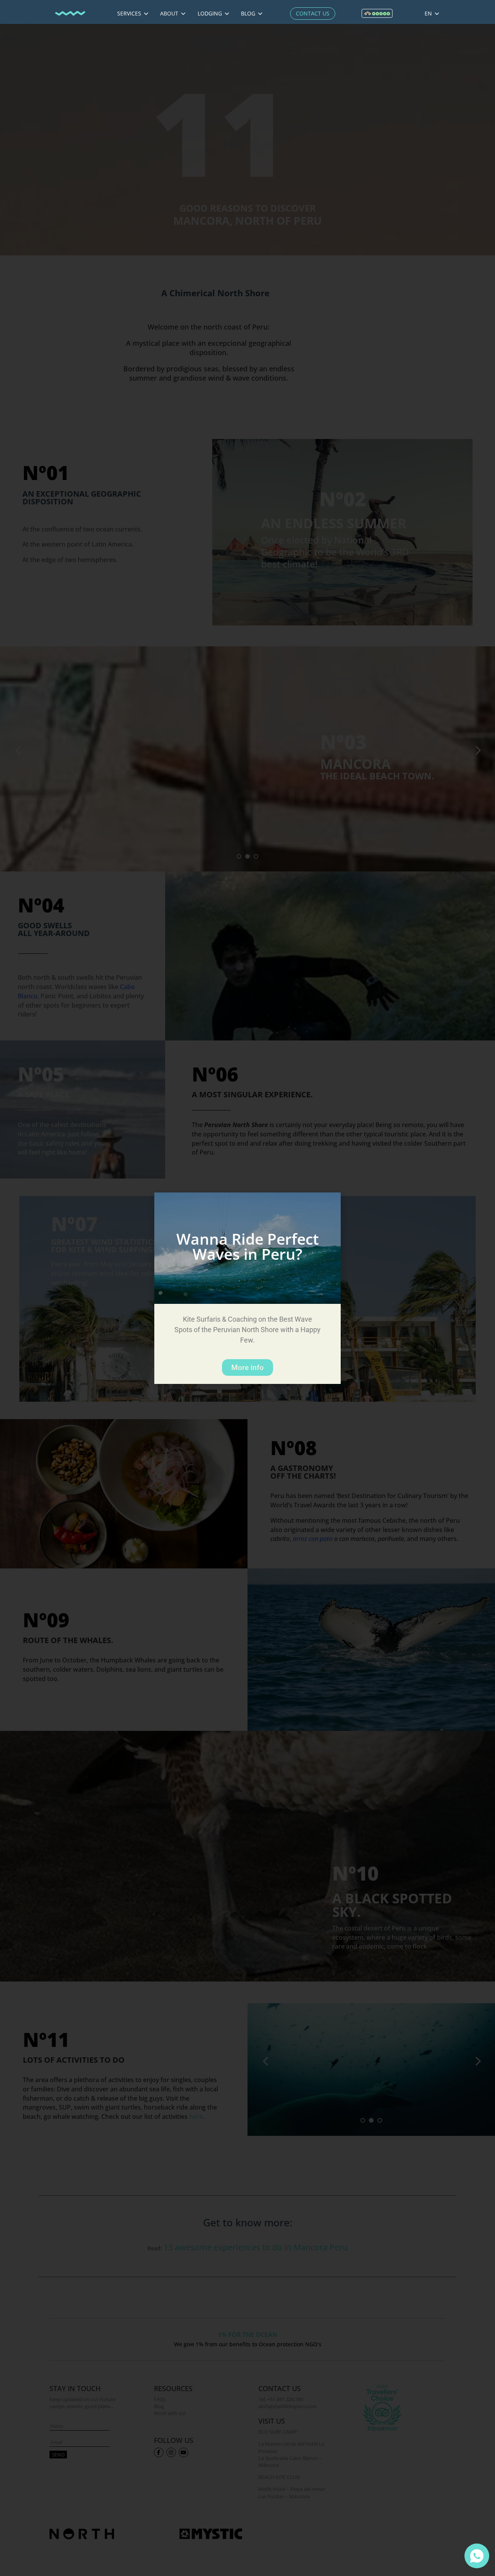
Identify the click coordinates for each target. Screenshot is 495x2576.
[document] (247, 1288)
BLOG (249, 13)
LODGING (211, 13)
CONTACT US (313, 13)
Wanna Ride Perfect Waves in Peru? (247, 1246)
